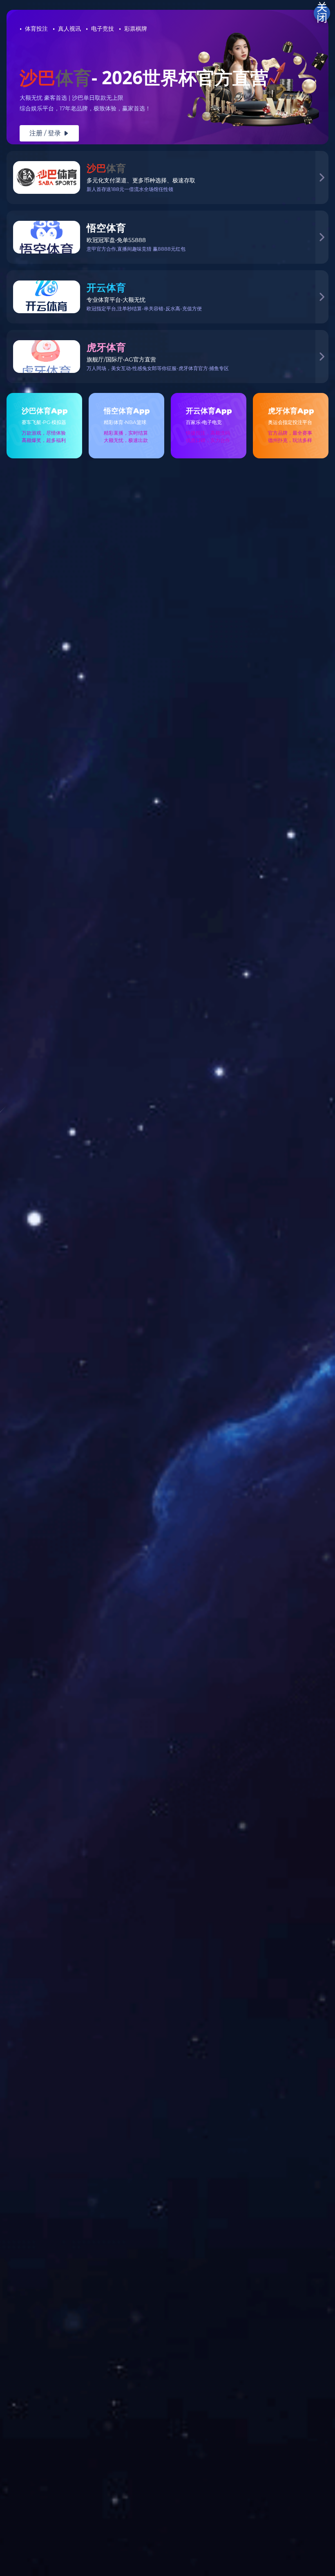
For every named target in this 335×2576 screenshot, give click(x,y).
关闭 (322, 13)
